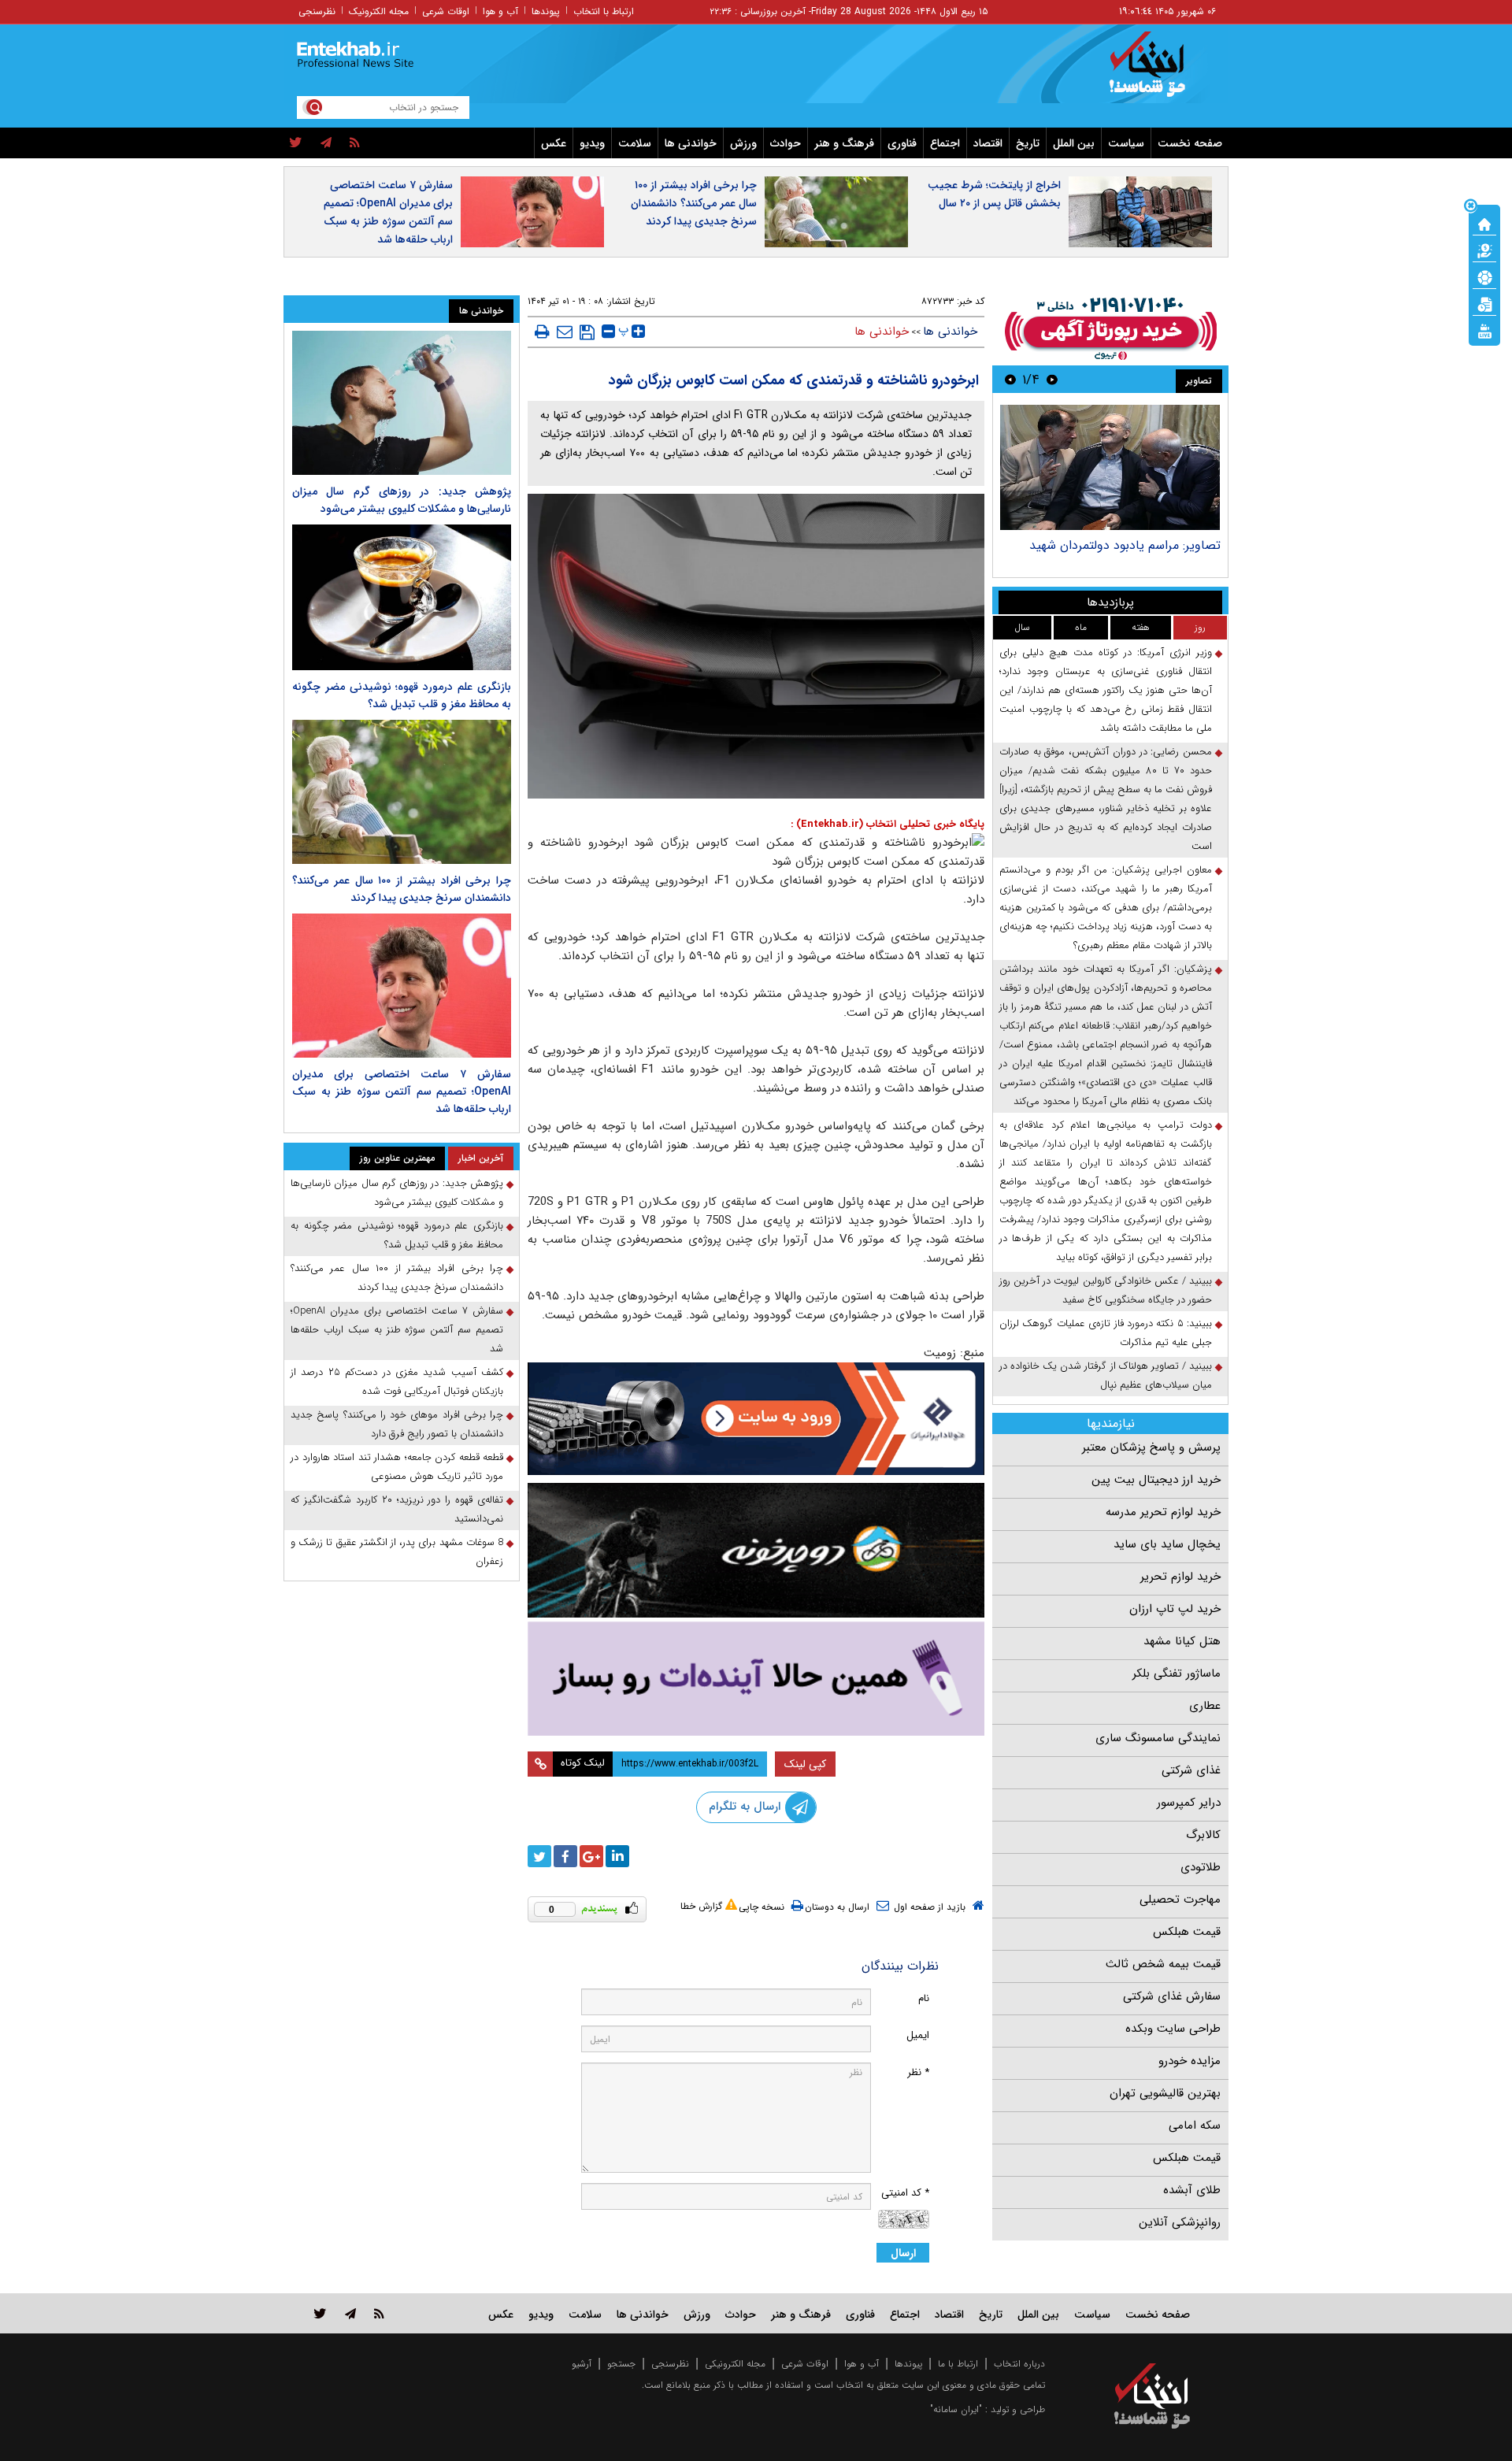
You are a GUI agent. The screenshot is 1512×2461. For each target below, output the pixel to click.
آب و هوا (500, 11)
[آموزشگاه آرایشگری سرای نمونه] (756, 1679)
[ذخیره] (587, 332)
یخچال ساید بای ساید (1167, 1544)
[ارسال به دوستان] (565, 332)
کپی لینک (805, 1764)
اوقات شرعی (446, 11)
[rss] (355, 143)
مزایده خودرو (1190, 2061)
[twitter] (296, 143)
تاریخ (1028, 143)
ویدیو (592, 143)
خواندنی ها (691, 143)
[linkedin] (617, 1856)
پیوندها (546, 11)
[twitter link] (320, 2313)
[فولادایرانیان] (756, 1419)
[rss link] (379, 2313)
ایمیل (918, 2035)
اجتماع (945, 143)
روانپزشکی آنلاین (1180, 2222)
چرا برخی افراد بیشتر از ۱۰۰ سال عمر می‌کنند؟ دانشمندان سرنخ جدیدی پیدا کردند (694, 203)
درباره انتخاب (1019, 2364)
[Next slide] (1010, 379)
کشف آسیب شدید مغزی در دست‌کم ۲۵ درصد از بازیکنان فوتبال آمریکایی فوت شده (397, 1382)
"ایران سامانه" (956, 2409)
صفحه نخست (1190, 143)
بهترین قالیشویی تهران (1165, 2093)
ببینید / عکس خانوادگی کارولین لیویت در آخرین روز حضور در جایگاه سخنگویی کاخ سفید (1106, 1290)
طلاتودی (1201, 1867)
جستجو (621, 2364)
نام (924, 1998)
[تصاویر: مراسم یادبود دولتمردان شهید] (1110, 467)
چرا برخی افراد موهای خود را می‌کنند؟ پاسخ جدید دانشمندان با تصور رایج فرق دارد (397, 1424)
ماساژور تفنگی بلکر (1177, 1673)
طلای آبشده (1192, 2190)
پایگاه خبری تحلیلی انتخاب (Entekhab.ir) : (888, 824)
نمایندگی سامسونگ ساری (1158, 1738)
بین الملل (1074, 143)
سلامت (635, 143)
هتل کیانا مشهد (1182, 1641)
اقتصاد (988, 143)
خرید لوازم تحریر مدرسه (1163, 1512)
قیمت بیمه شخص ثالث (1163, 1964)
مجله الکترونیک (379, 11)
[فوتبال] (1484, 276)
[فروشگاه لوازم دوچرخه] (756, 1550)
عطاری (1205, 1706)
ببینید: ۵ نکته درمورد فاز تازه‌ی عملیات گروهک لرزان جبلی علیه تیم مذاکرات (1106, 1333)
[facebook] (565, 1856)
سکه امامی (1195, 2126)
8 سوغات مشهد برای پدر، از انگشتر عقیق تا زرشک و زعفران (397, 1552)
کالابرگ (1203, 1835)
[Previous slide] (1052, 379)
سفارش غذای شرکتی (1172, 1996)
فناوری (902, 143)
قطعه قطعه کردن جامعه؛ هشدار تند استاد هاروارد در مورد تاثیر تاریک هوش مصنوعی (397, 1467)
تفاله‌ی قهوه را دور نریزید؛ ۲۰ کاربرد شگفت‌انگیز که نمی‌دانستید (397, 1509)
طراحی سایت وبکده (1173, 2029)
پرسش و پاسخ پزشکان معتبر (1151, 1447)
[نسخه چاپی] (542, 332)
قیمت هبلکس (1187, 1932)
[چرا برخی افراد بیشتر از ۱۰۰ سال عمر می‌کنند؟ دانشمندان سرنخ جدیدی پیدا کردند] (402, 792)
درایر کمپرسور (1189, 1803)
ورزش (743, 143)
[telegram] (326, 143)
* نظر (918, 2072)
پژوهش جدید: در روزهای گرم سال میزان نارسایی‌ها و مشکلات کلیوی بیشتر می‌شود (402, 500)
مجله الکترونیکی (735, 2364)
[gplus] (591, 1856)
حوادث (786, 143)
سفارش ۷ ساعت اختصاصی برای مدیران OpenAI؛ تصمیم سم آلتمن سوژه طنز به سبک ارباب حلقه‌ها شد (388, 212)
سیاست (1126, 143)
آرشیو (582, 2364)
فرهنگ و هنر (844, 143)
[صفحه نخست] (1484, 223)
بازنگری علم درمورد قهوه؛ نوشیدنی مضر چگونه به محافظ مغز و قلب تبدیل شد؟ (402, 695)
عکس (554, 143)
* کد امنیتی (905, 2193)
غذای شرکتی (1191, 1770)
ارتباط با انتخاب (604, 11)
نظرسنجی (317, 11)
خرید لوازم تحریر (1180, 1577)
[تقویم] (1484, 303)
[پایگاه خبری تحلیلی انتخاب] (1160, 72)
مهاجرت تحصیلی (1180, 1899)
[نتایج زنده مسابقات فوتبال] (1484, 330)
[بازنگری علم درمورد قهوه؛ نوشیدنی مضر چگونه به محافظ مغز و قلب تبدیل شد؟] (402, 597)
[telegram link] (350, 2313)
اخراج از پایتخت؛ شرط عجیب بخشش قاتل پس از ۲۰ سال (994, 194)
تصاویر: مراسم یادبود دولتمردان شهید (1125, 545)
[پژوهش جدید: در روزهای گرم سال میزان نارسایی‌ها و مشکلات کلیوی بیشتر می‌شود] (402, 403)
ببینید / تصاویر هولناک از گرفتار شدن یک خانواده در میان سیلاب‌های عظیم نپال (1106, 1375)
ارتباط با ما (958, 2364)
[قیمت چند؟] (1484, 250)
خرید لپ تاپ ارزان (1175, 1609)
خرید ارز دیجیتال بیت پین (1156, 1480)
